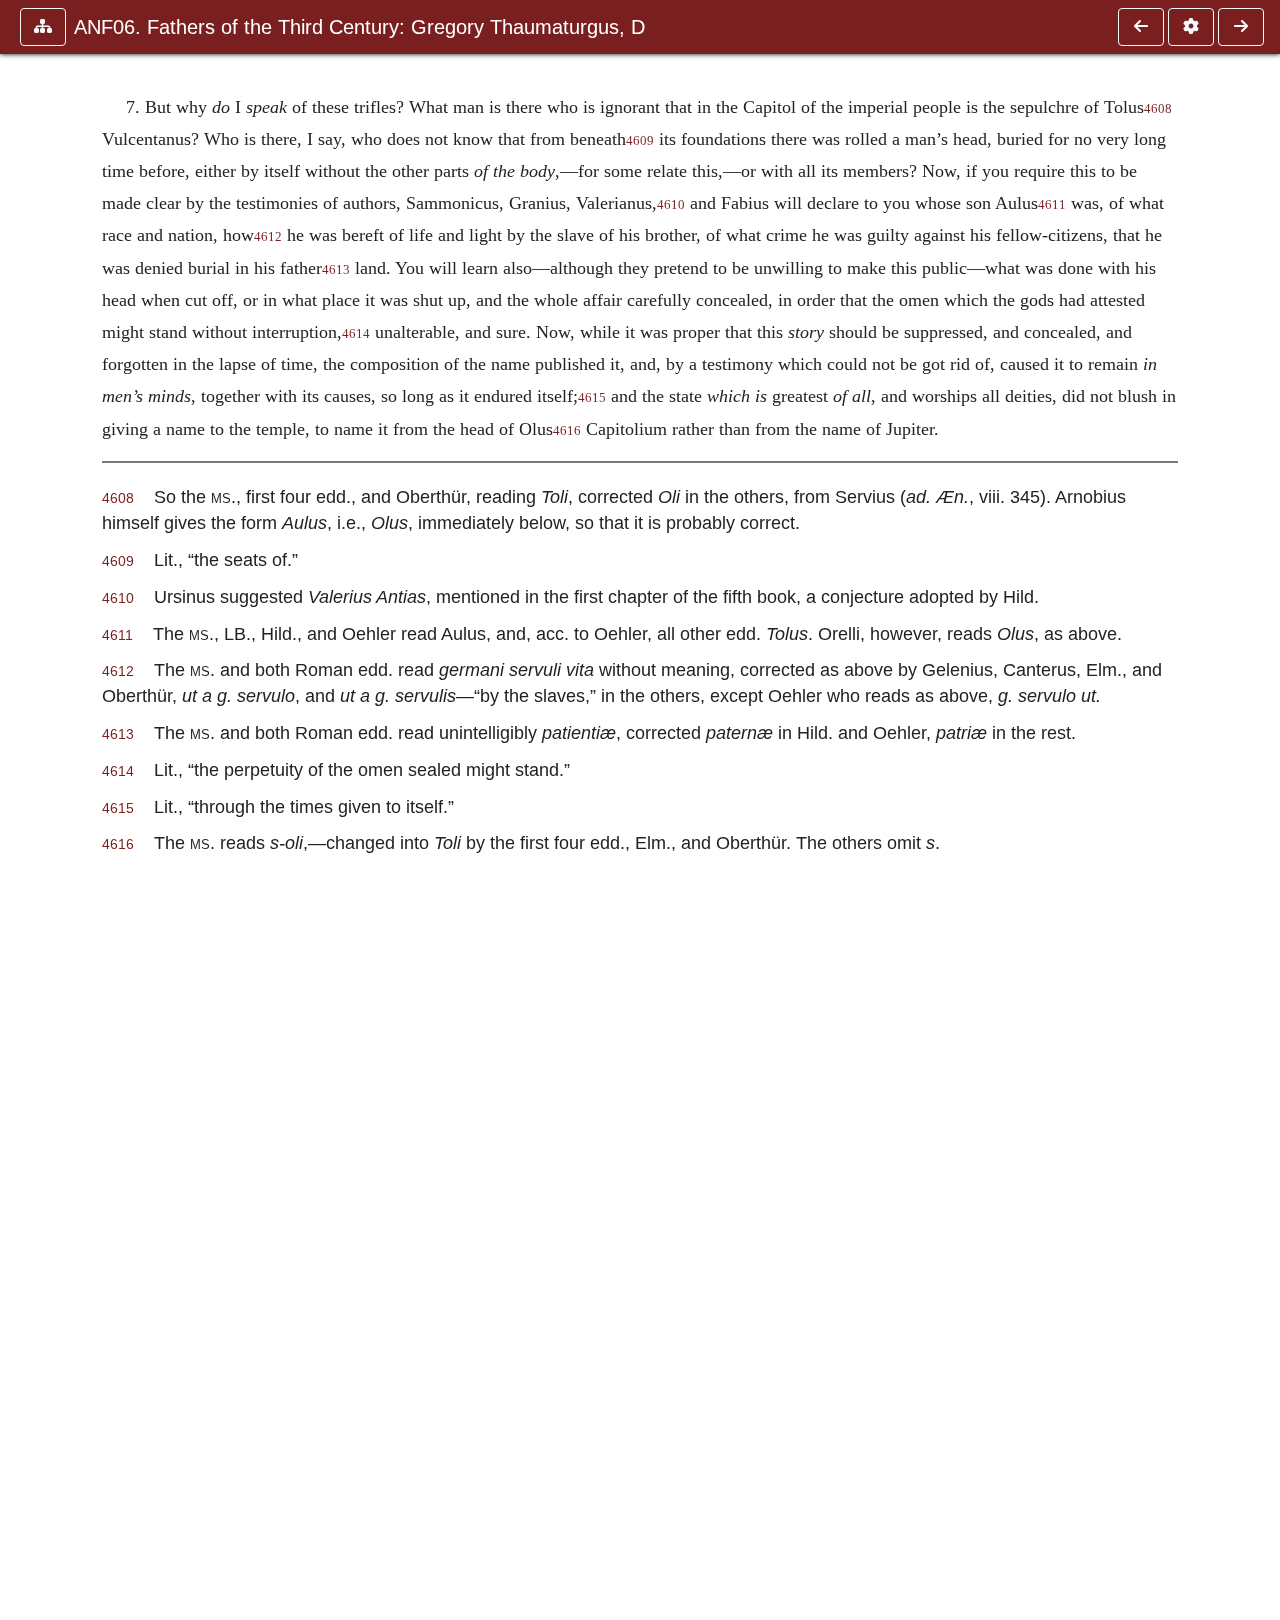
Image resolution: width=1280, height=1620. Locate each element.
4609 (640, 141)
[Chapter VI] (1141, 27)
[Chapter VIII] (1241, 27)
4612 (268, 237)
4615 (592, 398)
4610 (671, 205)
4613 (336, 270)
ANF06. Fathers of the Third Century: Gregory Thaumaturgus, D (359, 27)
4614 (356, 334)
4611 (1052, 205)
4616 (567, 431)
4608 (1158, 109)
